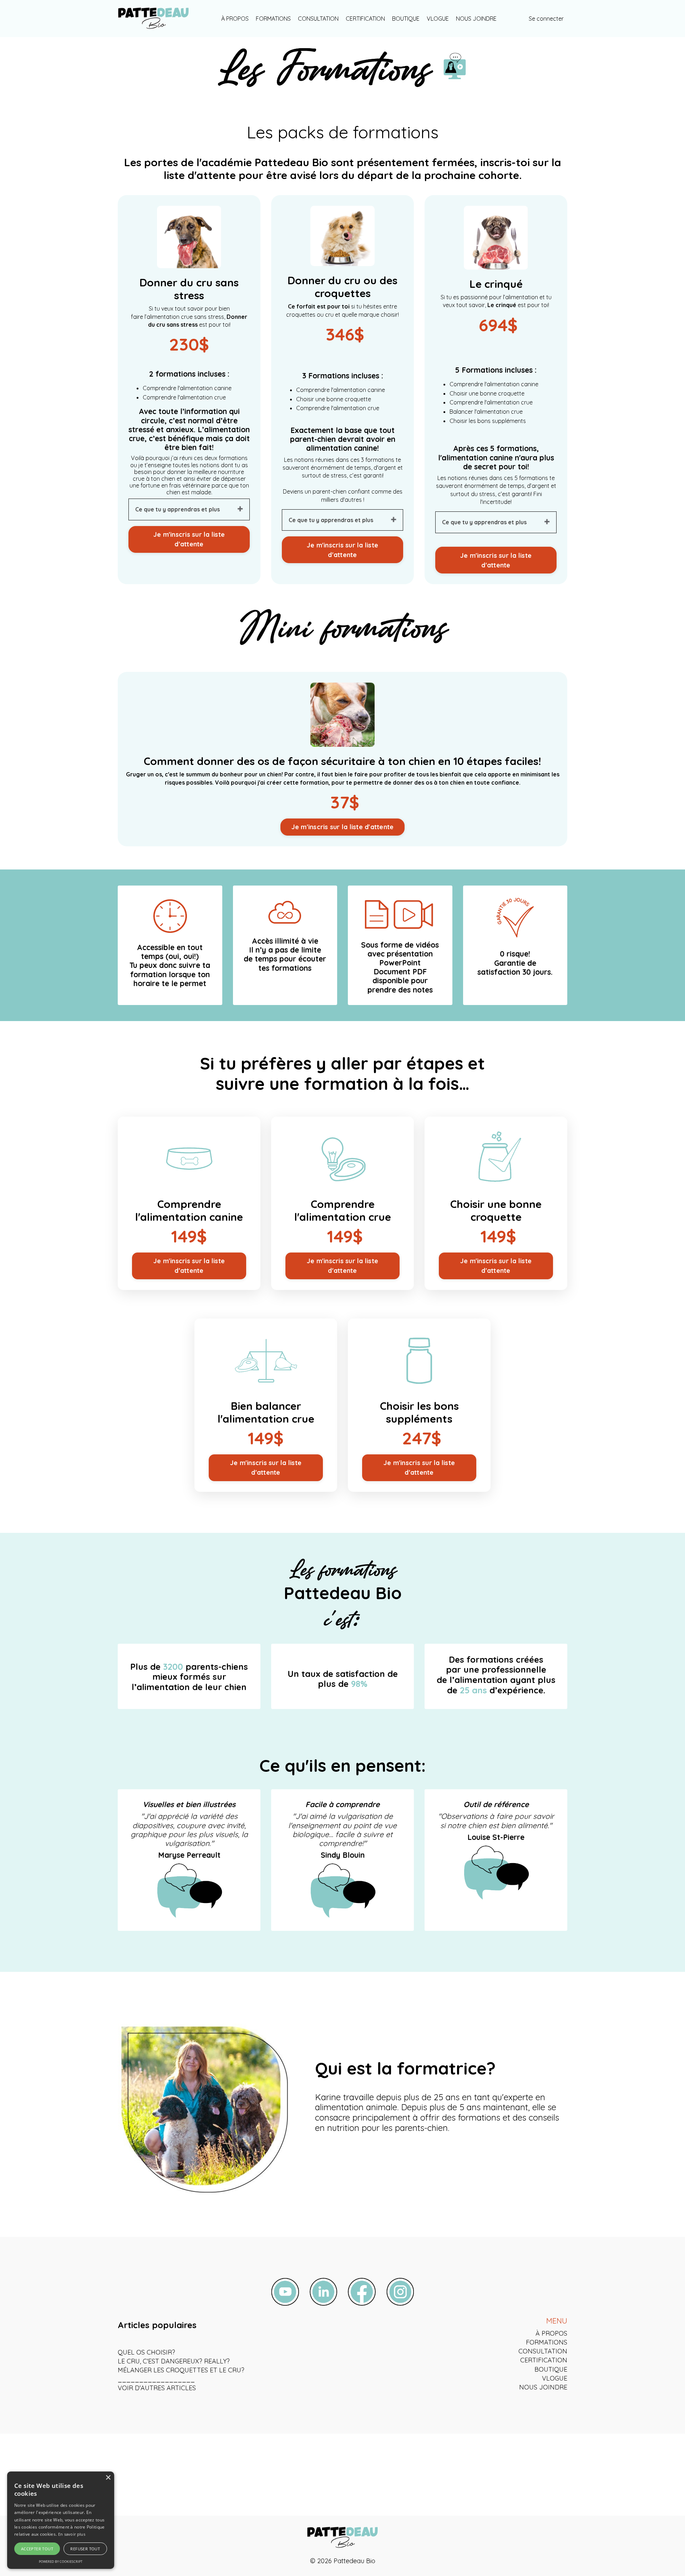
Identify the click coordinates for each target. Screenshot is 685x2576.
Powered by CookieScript (61, 2562)
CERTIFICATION (365, 19)
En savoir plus (72, 2534)
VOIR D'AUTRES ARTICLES (157, 2388)
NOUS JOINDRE (476, 19)
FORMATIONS (273, 19)
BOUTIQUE (406, 19)
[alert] (61, 2520)
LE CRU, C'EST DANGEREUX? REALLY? (174, 2361)
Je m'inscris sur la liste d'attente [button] (189, 539)
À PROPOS (235, 19)
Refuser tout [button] (85, 2549)
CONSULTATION (318, 19)
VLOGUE (438, 19)
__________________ (156, 2379)
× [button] (108, 2478)
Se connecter (546, 19)
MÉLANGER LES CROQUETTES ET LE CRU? (181, 2370)
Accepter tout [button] (37, 2549)
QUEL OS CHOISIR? (146, 2352)
